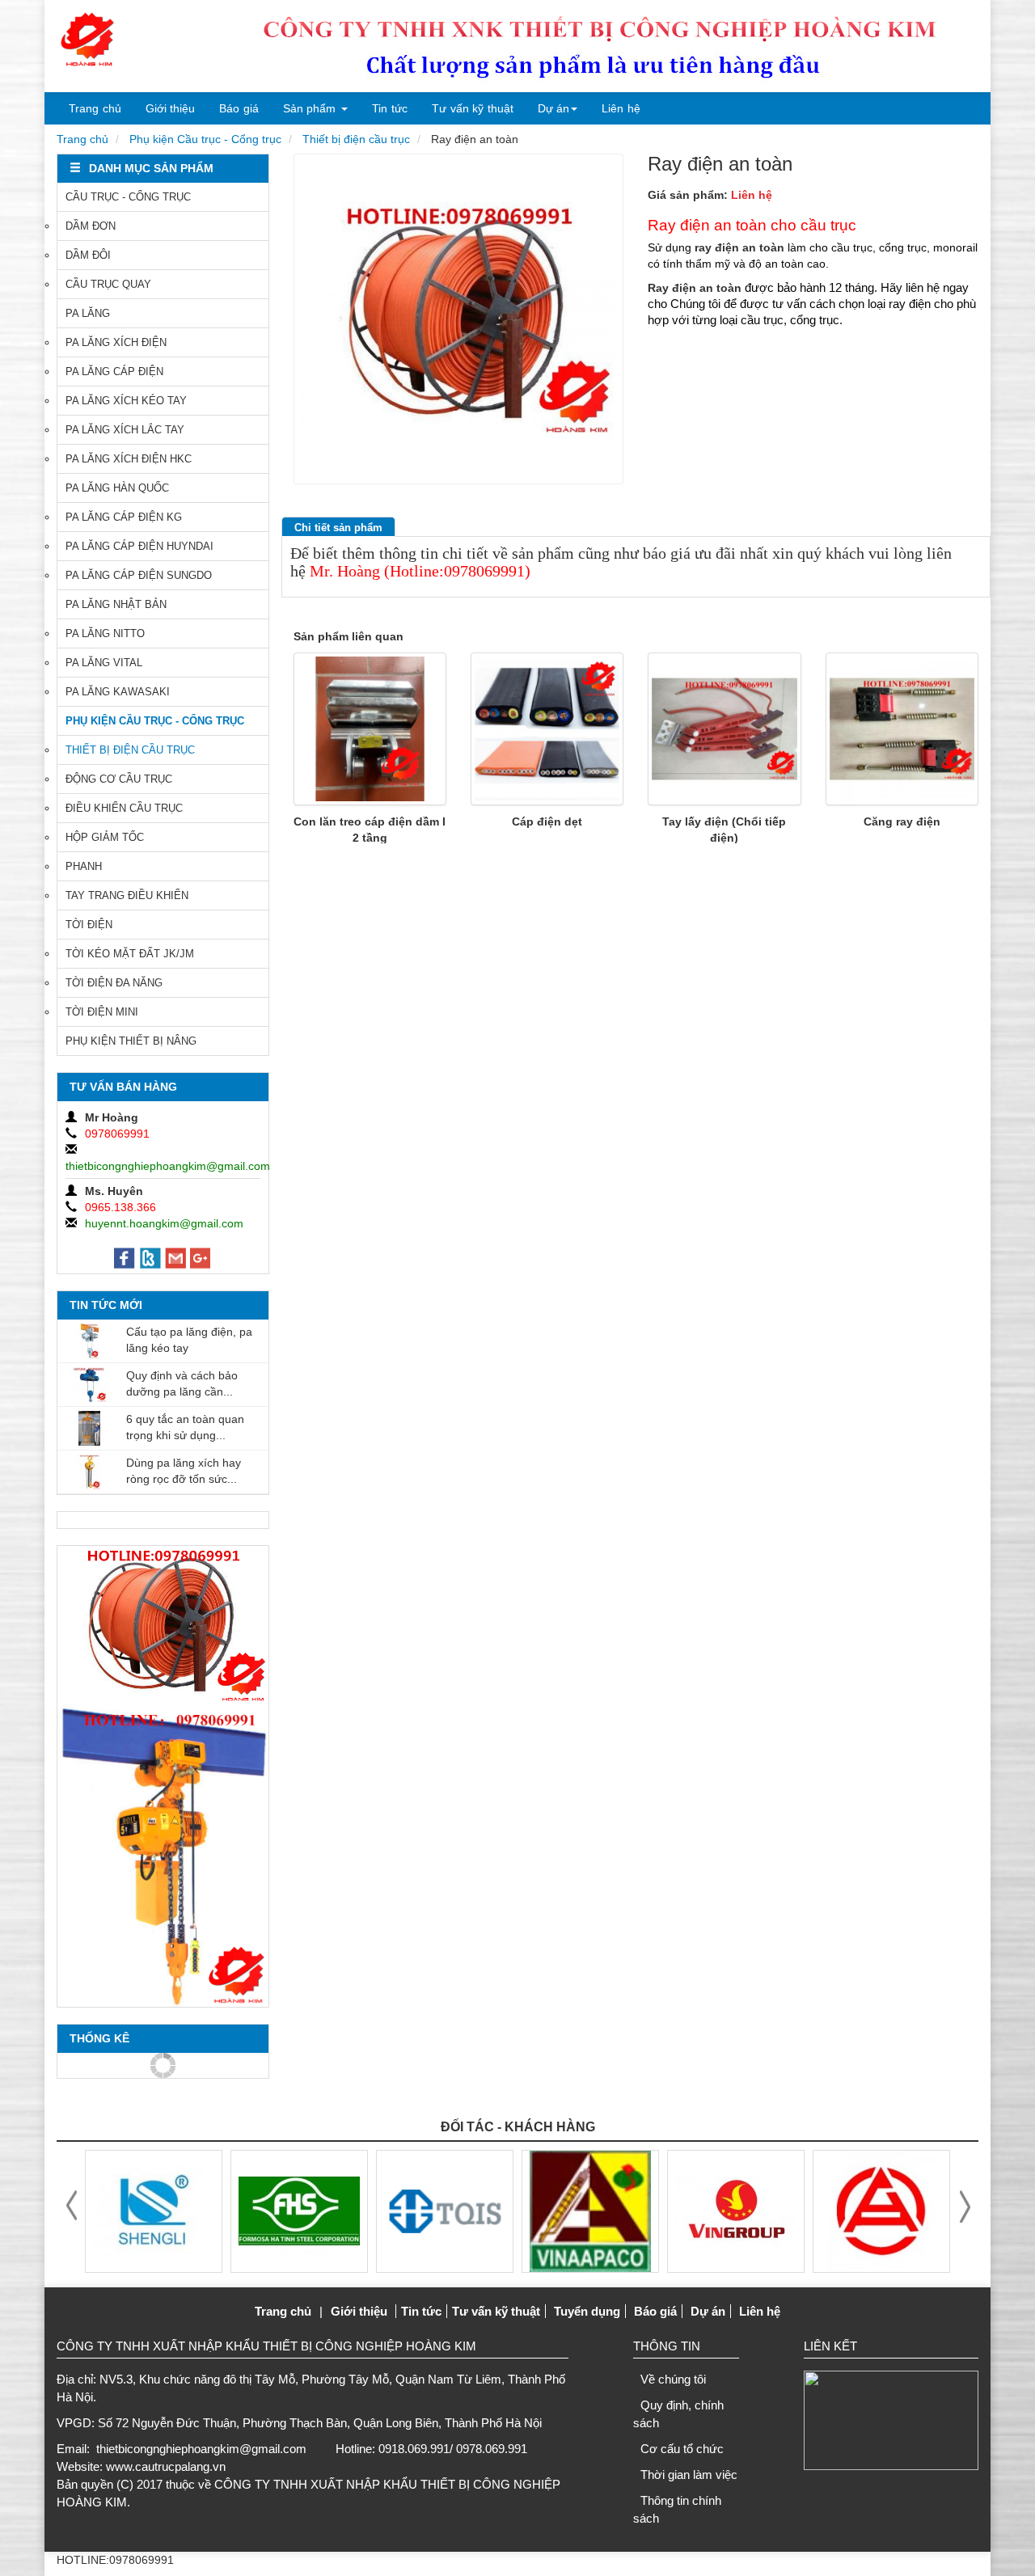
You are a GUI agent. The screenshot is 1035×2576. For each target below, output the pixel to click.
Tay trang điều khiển (127, 895)
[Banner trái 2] (163, 1855)
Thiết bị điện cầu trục (356, 139)
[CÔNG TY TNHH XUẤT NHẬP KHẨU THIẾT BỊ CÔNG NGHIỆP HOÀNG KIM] (87, 40)
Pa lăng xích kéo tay (126, 401)
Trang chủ (95, 108)
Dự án (554, 108)
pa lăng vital (104, 663)
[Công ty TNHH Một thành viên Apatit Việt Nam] (445, 2210)
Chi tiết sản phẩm (338, 528)
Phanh (84, 866)
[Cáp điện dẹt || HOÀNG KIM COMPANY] (547, 729)
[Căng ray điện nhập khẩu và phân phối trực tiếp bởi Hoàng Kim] (902, 729)
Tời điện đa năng (114, 983)
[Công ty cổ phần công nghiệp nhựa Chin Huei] (736, 2210)
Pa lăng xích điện (116, 342)
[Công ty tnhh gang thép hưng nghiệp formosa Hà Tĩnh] (154, 2210)
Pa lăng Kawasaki (118, 692)
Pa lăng (88, 313)
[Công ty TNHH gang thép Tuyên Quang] (299, 2210)
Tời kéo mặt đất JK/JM (130, 954)
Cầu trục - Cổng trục (128, 197)
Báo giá (239, 108)
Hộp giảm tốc (105, 837)
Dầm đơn (91, 226)
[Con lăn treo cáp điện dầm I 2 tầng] (370, 729)
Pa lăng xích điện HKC (129, 459)
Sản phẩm (310, 108)
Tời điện (89, 925)
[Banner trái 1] (163, 1625)
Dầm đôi (88, 255)
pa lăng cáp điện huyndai (139, 546)
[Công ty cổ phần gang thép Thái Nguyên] (881, 2210)
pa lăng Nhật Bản (116, 604)
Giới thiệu (171, 108)
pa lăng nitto (105, 633)
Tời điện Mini (102, 1012)
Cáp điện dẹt (547, 821)
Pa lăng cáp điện (114, 372)
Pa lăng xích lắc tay (125, 430)
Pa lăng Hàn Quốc (117, 488)
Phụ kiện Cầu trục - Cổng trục (205, 139)
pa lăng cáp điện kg (124, 517)
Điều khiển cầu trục (124, 808)
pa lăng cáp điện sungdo (139, 575)
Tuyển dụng (587, 2311)
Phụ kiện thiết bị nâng (131, 1041)
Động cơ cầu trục (119, 779)
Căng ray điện (902, 821)
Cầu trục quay (108, 284)
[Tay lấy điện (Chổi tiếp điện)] (724, 729)
